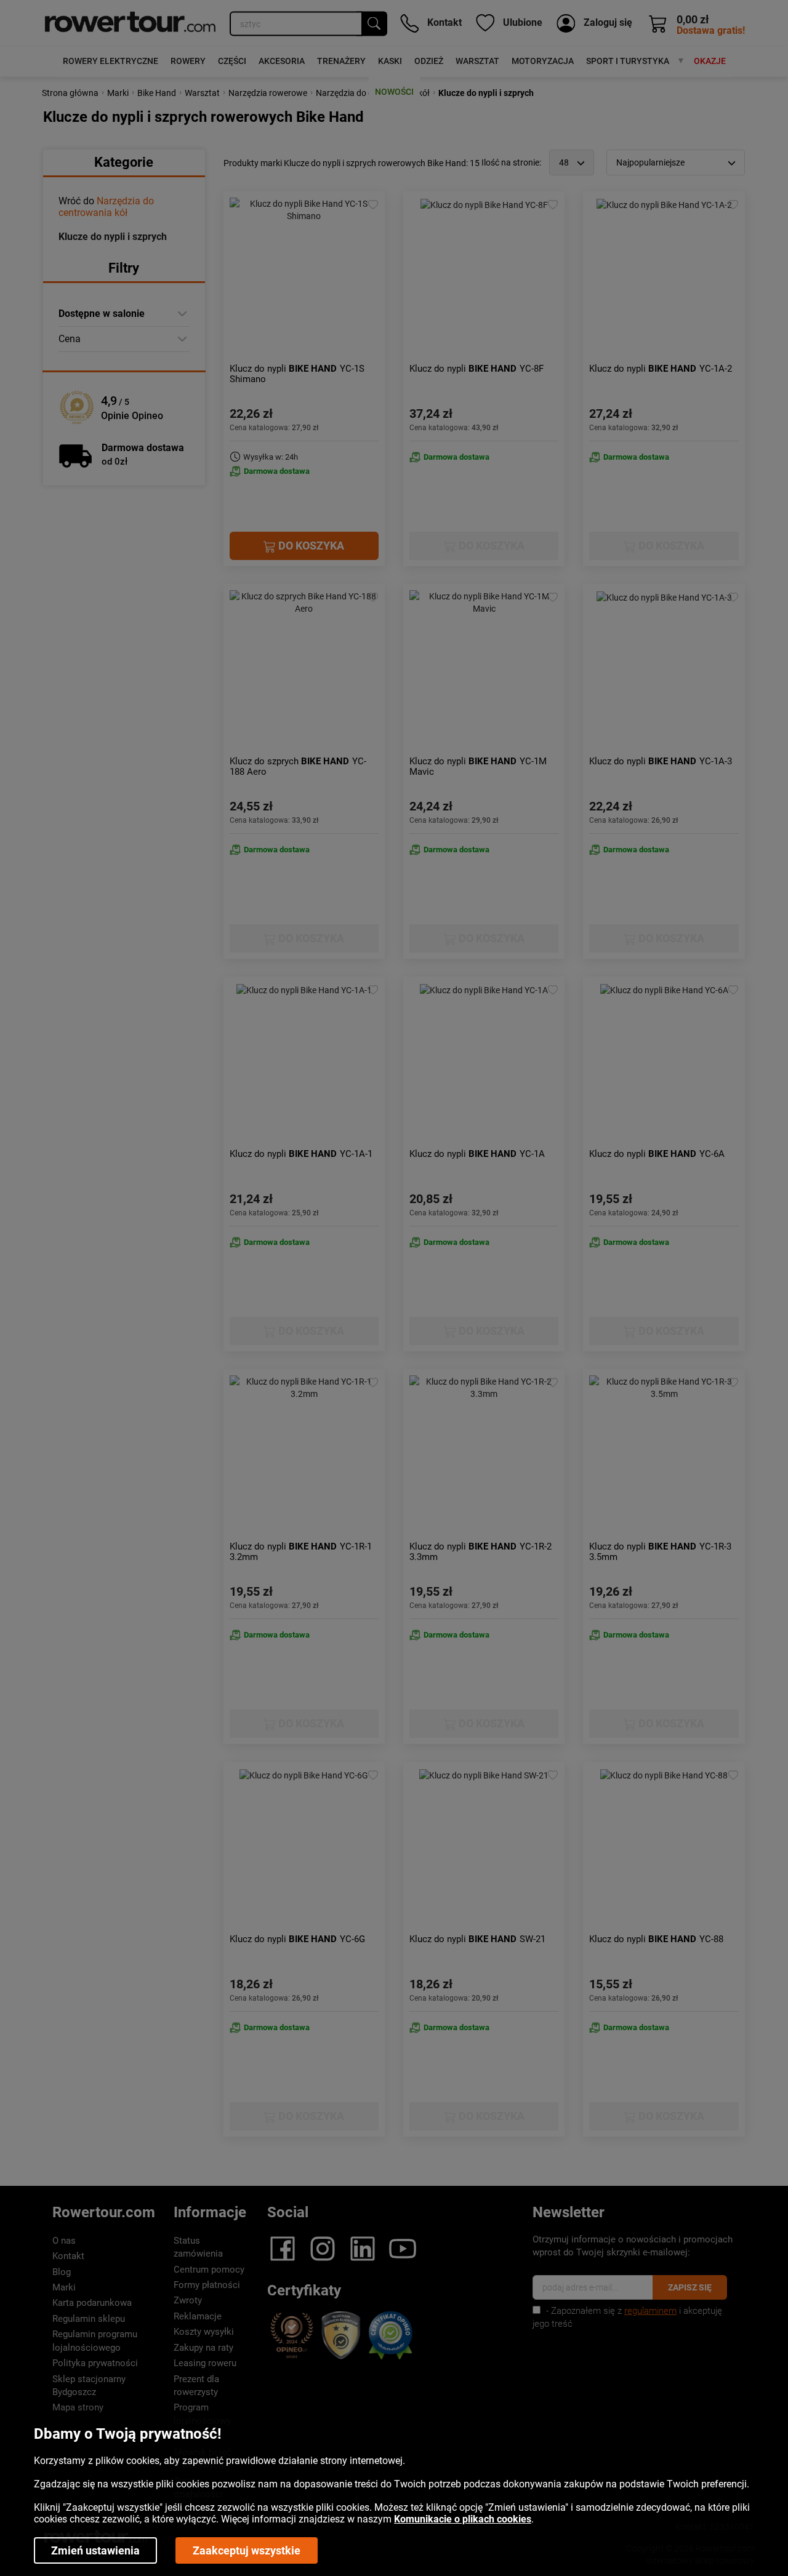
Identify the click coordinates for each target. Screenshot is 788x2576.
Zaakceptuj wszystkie (247, 2550)
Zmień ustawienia (95, 2550)
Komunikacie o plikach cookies (463, 2519)
